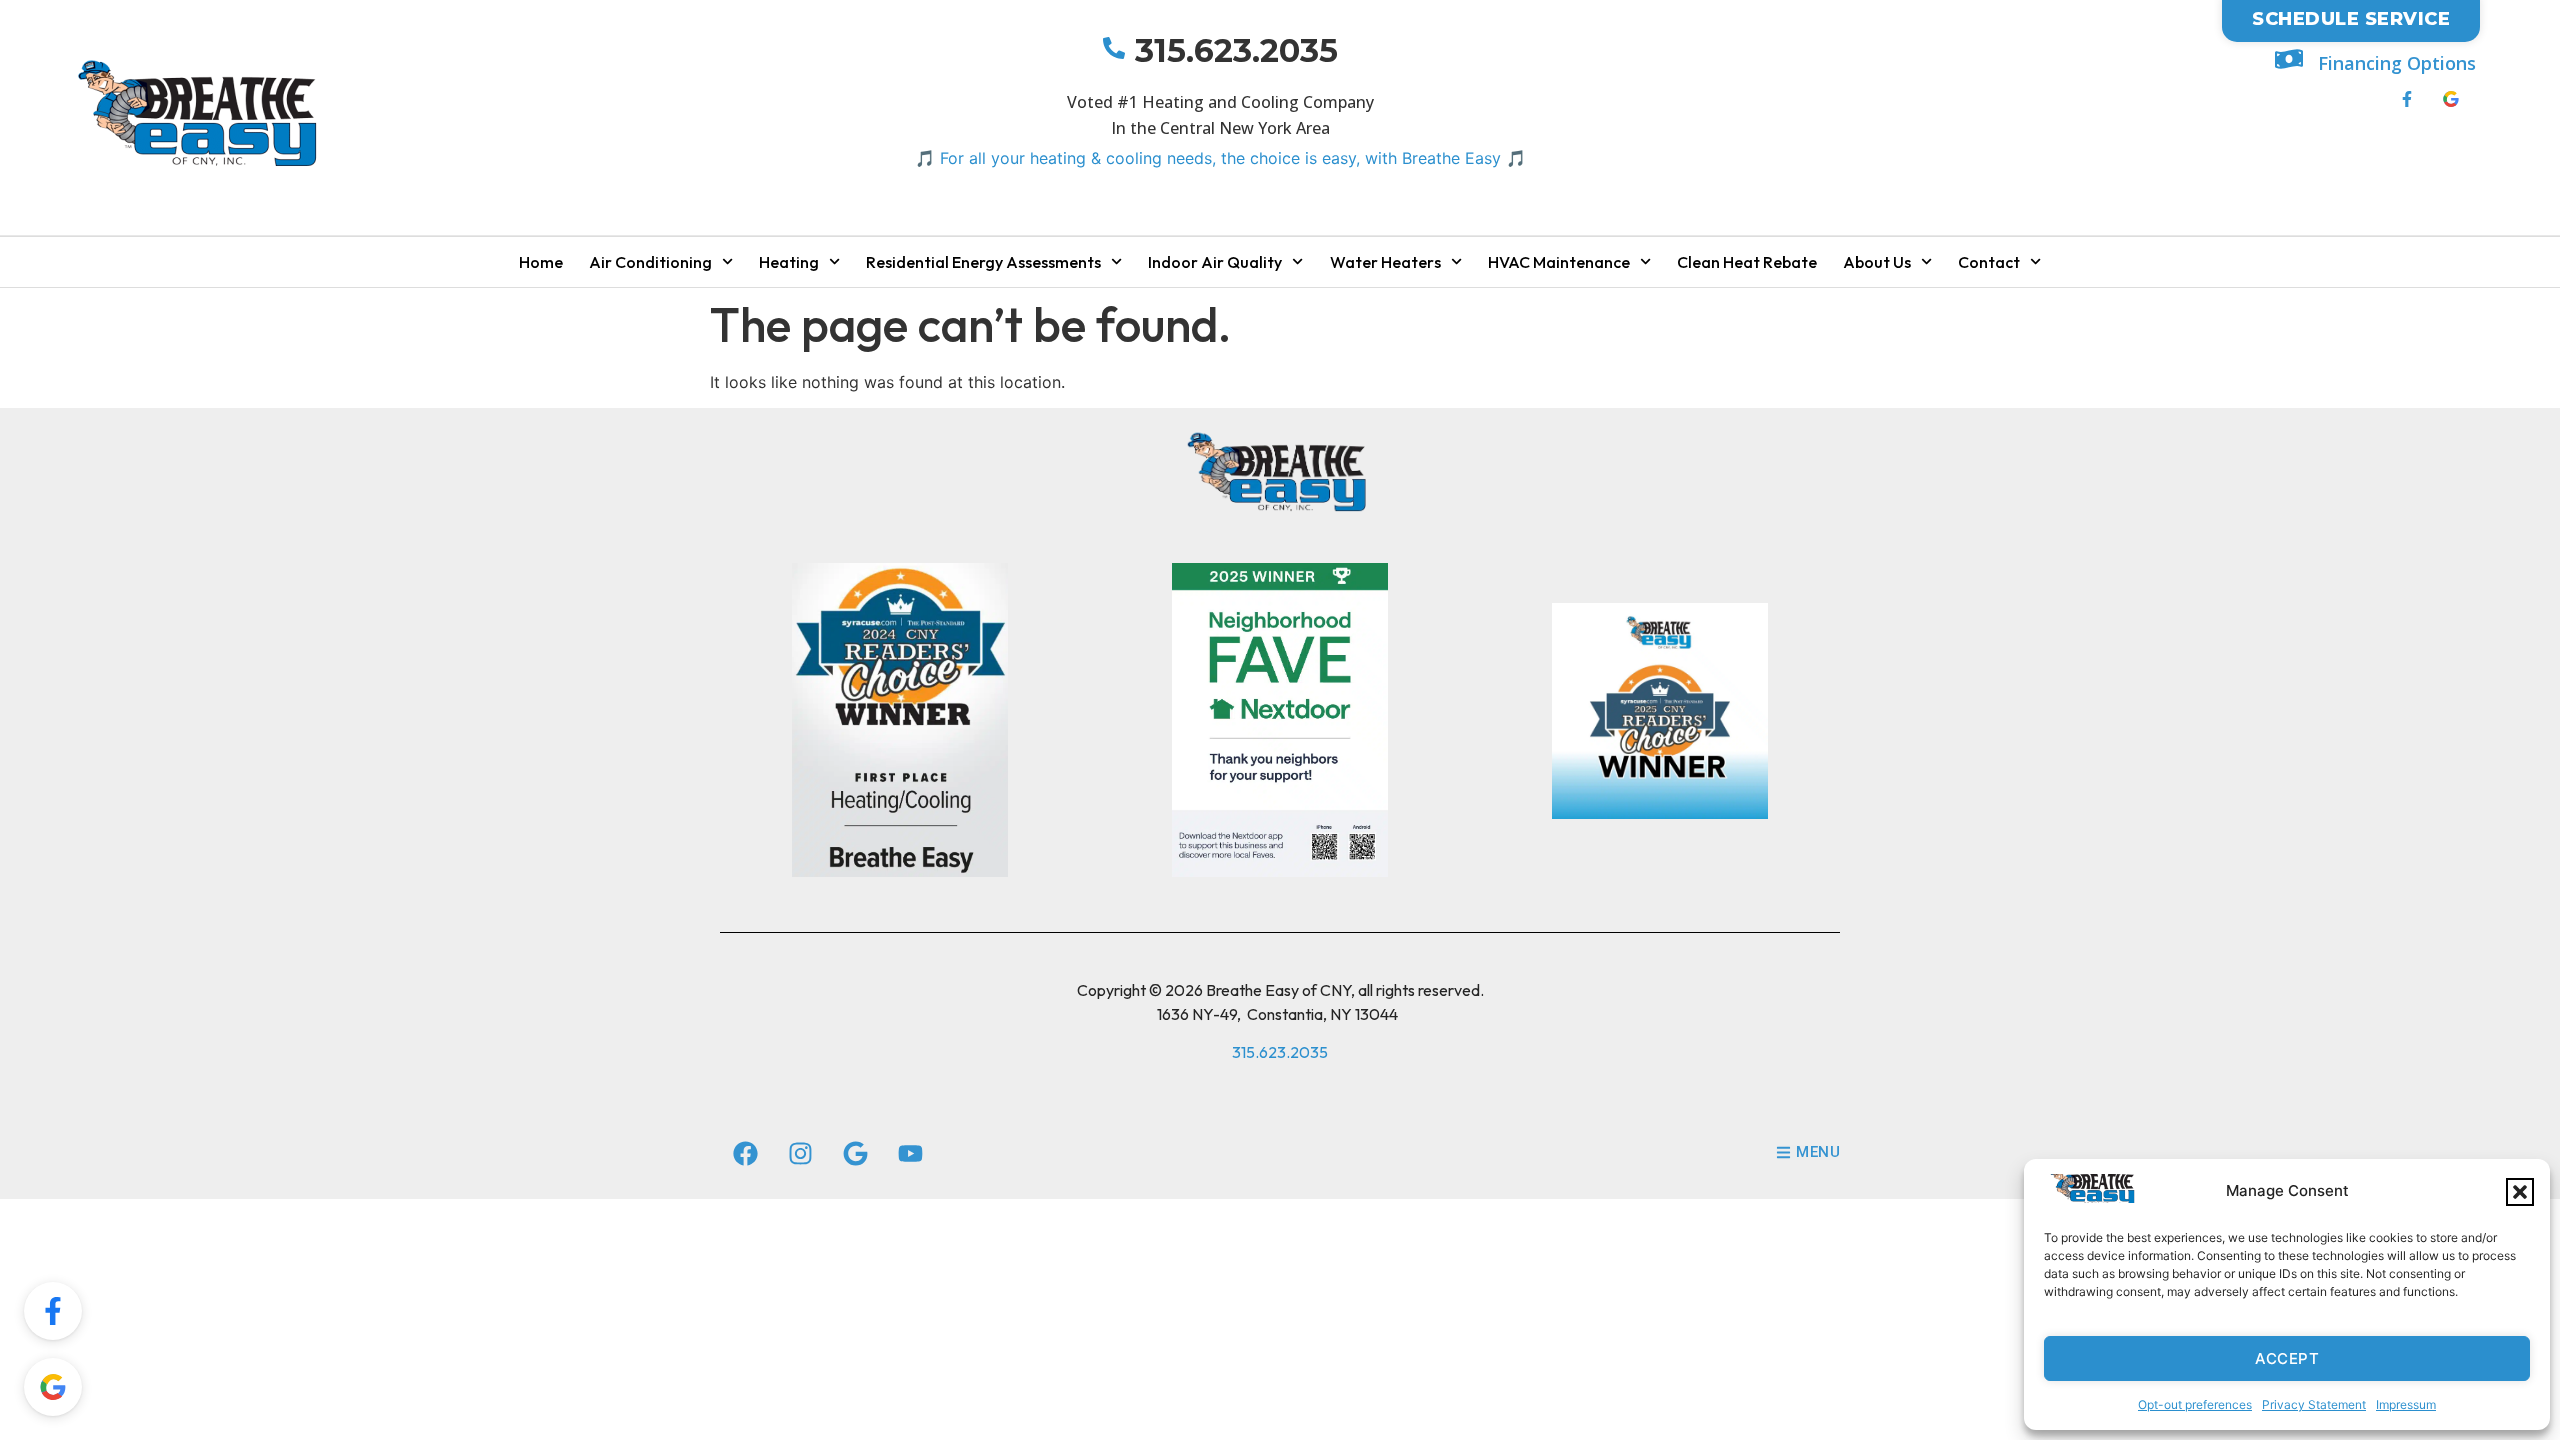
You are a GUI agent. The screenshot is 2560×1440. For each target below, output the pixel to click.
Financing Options (2397, 63)
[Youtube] (910, 1154)
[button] (2520, 1192)
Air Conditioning (650, 262)
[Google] (855, 1154)
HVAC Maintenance (1559, 262)
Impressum (2406, 1404)
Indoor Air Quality (1215, 262)
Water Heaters (1385, 262)
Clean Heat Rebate (1747, 262)
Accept (2287, 1358)
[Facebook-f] (2407, 98)
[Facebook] (745, 1154)
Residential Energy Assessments (983, 262)
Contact (1989, 262)
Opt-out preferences (2195, 1404)
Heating (789, 262)
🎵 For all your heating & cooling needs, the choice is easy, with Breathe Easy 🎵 (1220, 158)
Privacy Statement (2314, 1404)
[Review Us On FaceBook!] (53, 1311)
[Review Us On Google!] (53, 1387)
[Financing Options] (2289, 59)
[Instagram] (800, 1154)
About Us (1877, 262)
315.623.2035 (1236, 50)
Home (541, 262)
